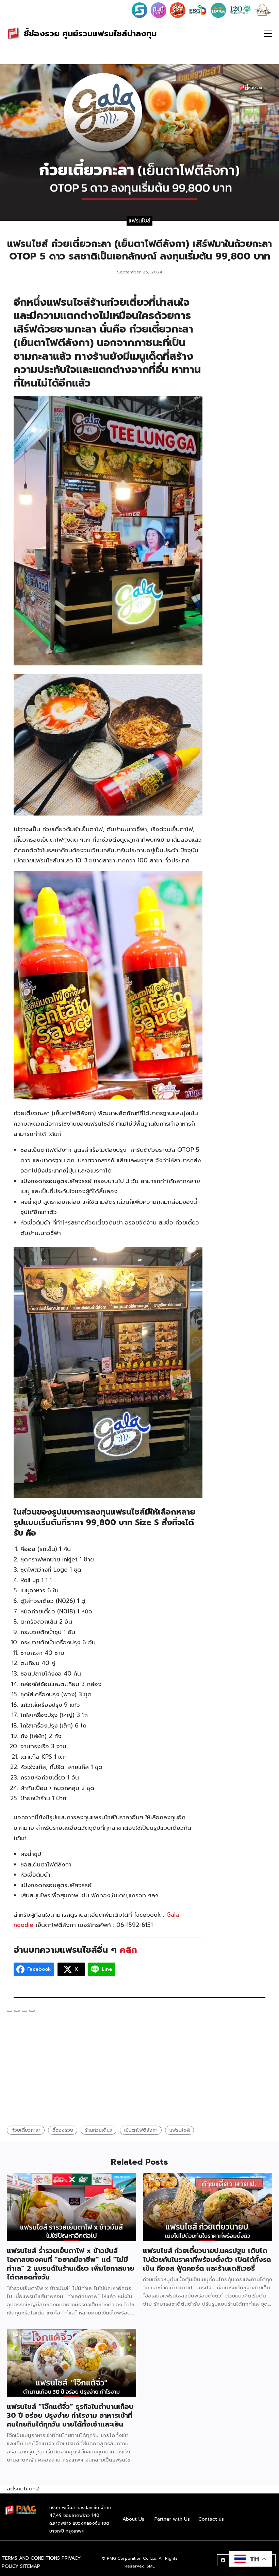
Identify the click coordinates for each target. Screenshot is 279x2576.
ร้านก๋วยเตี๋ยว (99, 2130)
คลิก (127, 1950)
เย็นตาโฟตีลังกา (141, 2130)
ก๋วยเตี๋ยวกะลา (26, 2130)
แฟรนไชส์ (139, 220)
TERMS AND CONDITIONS (31, 2558)
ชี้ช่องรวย (63, 2130)
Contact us (211, 2519)
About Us (133, 2519)
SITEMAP (30, 2566)
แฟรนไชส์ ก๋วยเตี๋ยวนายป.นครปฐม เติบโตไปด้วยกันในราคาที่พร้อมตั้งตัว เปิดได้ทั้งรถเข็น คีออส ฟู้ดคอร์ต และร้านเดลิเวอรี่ (207, 2259)
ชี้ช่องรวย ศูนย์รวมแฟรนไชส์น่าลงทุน (90, 34)
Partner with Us (172, 2519)
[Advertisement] (241, 395)
